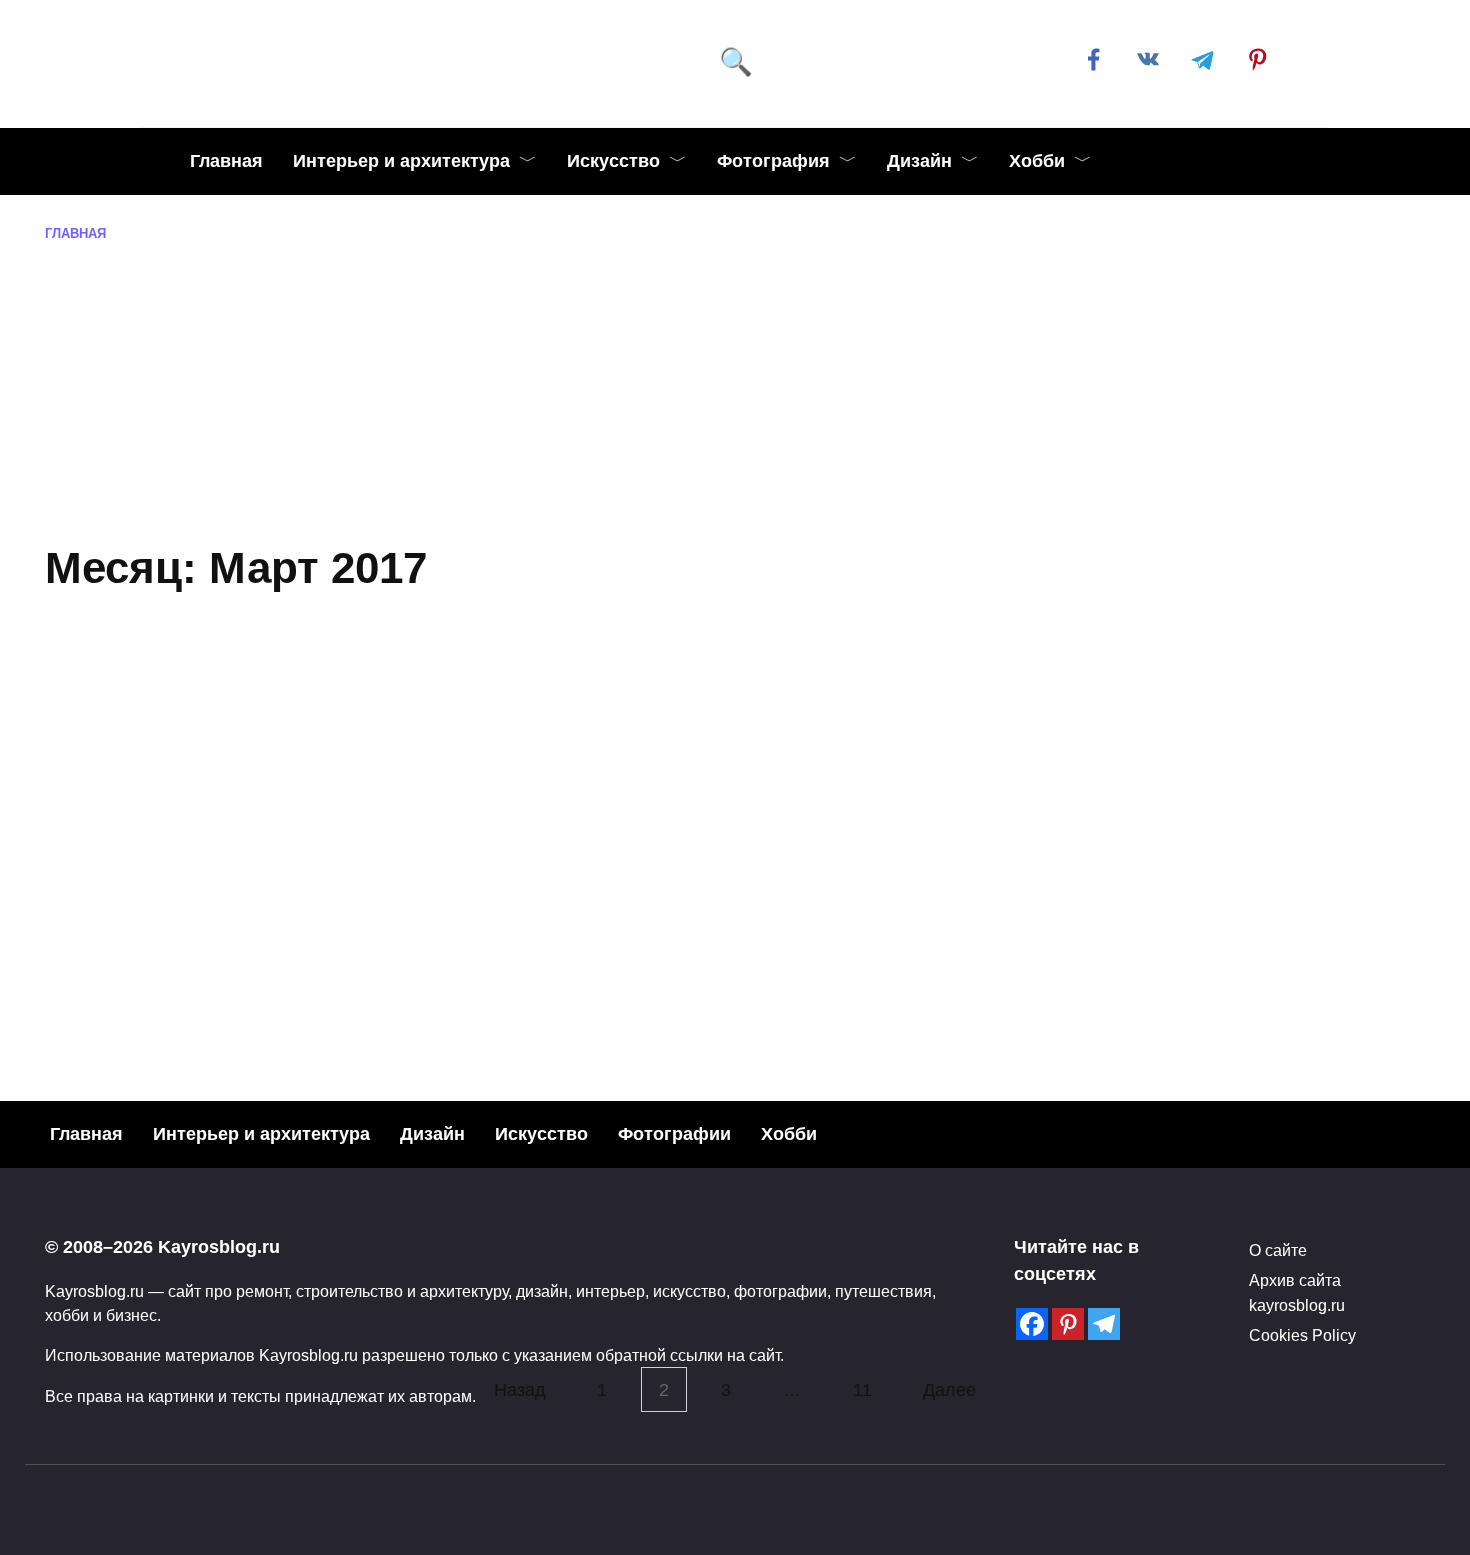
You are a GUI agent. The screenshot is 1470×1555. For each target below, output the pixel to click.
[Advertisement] (735, 394)
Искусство (613, 161)
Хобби (1037, 161)
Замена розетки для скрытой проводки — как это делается (375, 951)
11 (862, 1390)
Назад (520, 1390)
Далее (949, 1390)
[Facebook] (1032, 1324)
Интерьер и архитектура (401, 161)
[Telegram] (1104, 1324)
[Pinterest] (1068, 1324)
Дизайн (919, 161)
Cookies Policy (1302, 1335)
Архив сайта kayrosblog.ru (1297, 1292)
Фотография (773, 161)
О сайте (1278, 1250)
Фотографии (674, 1134)
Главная (226, 161)
